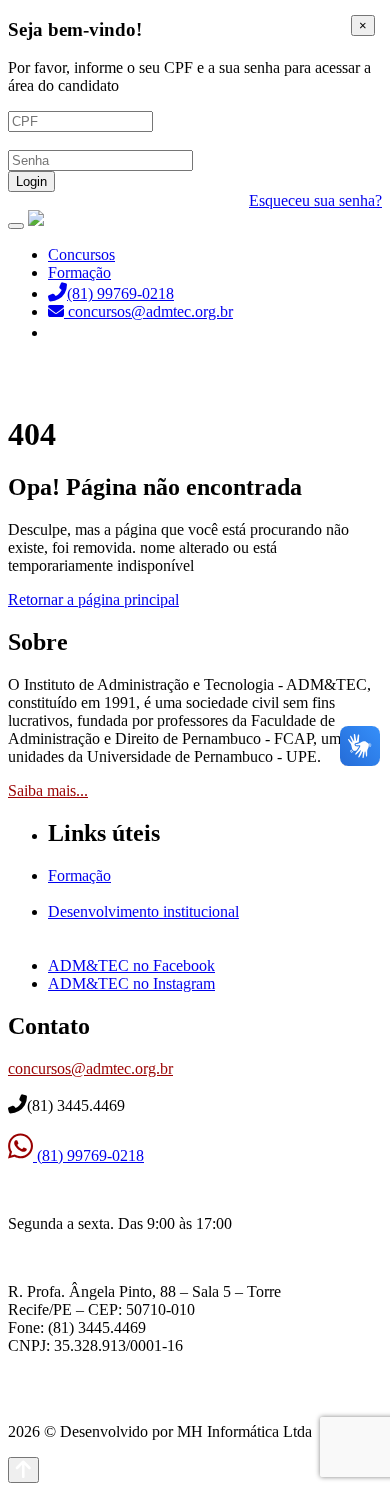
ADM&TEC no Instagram (131, 983)
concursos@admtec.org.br (90, 1068)
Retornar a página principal (93, 599)
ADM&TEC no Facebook (131, 965)
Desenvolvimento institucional (143, 911)
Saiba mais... (48, 790)
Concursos (81, 254)
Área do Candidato (110, 332)
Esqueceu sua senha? (315, 200)
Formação (79, 272)
